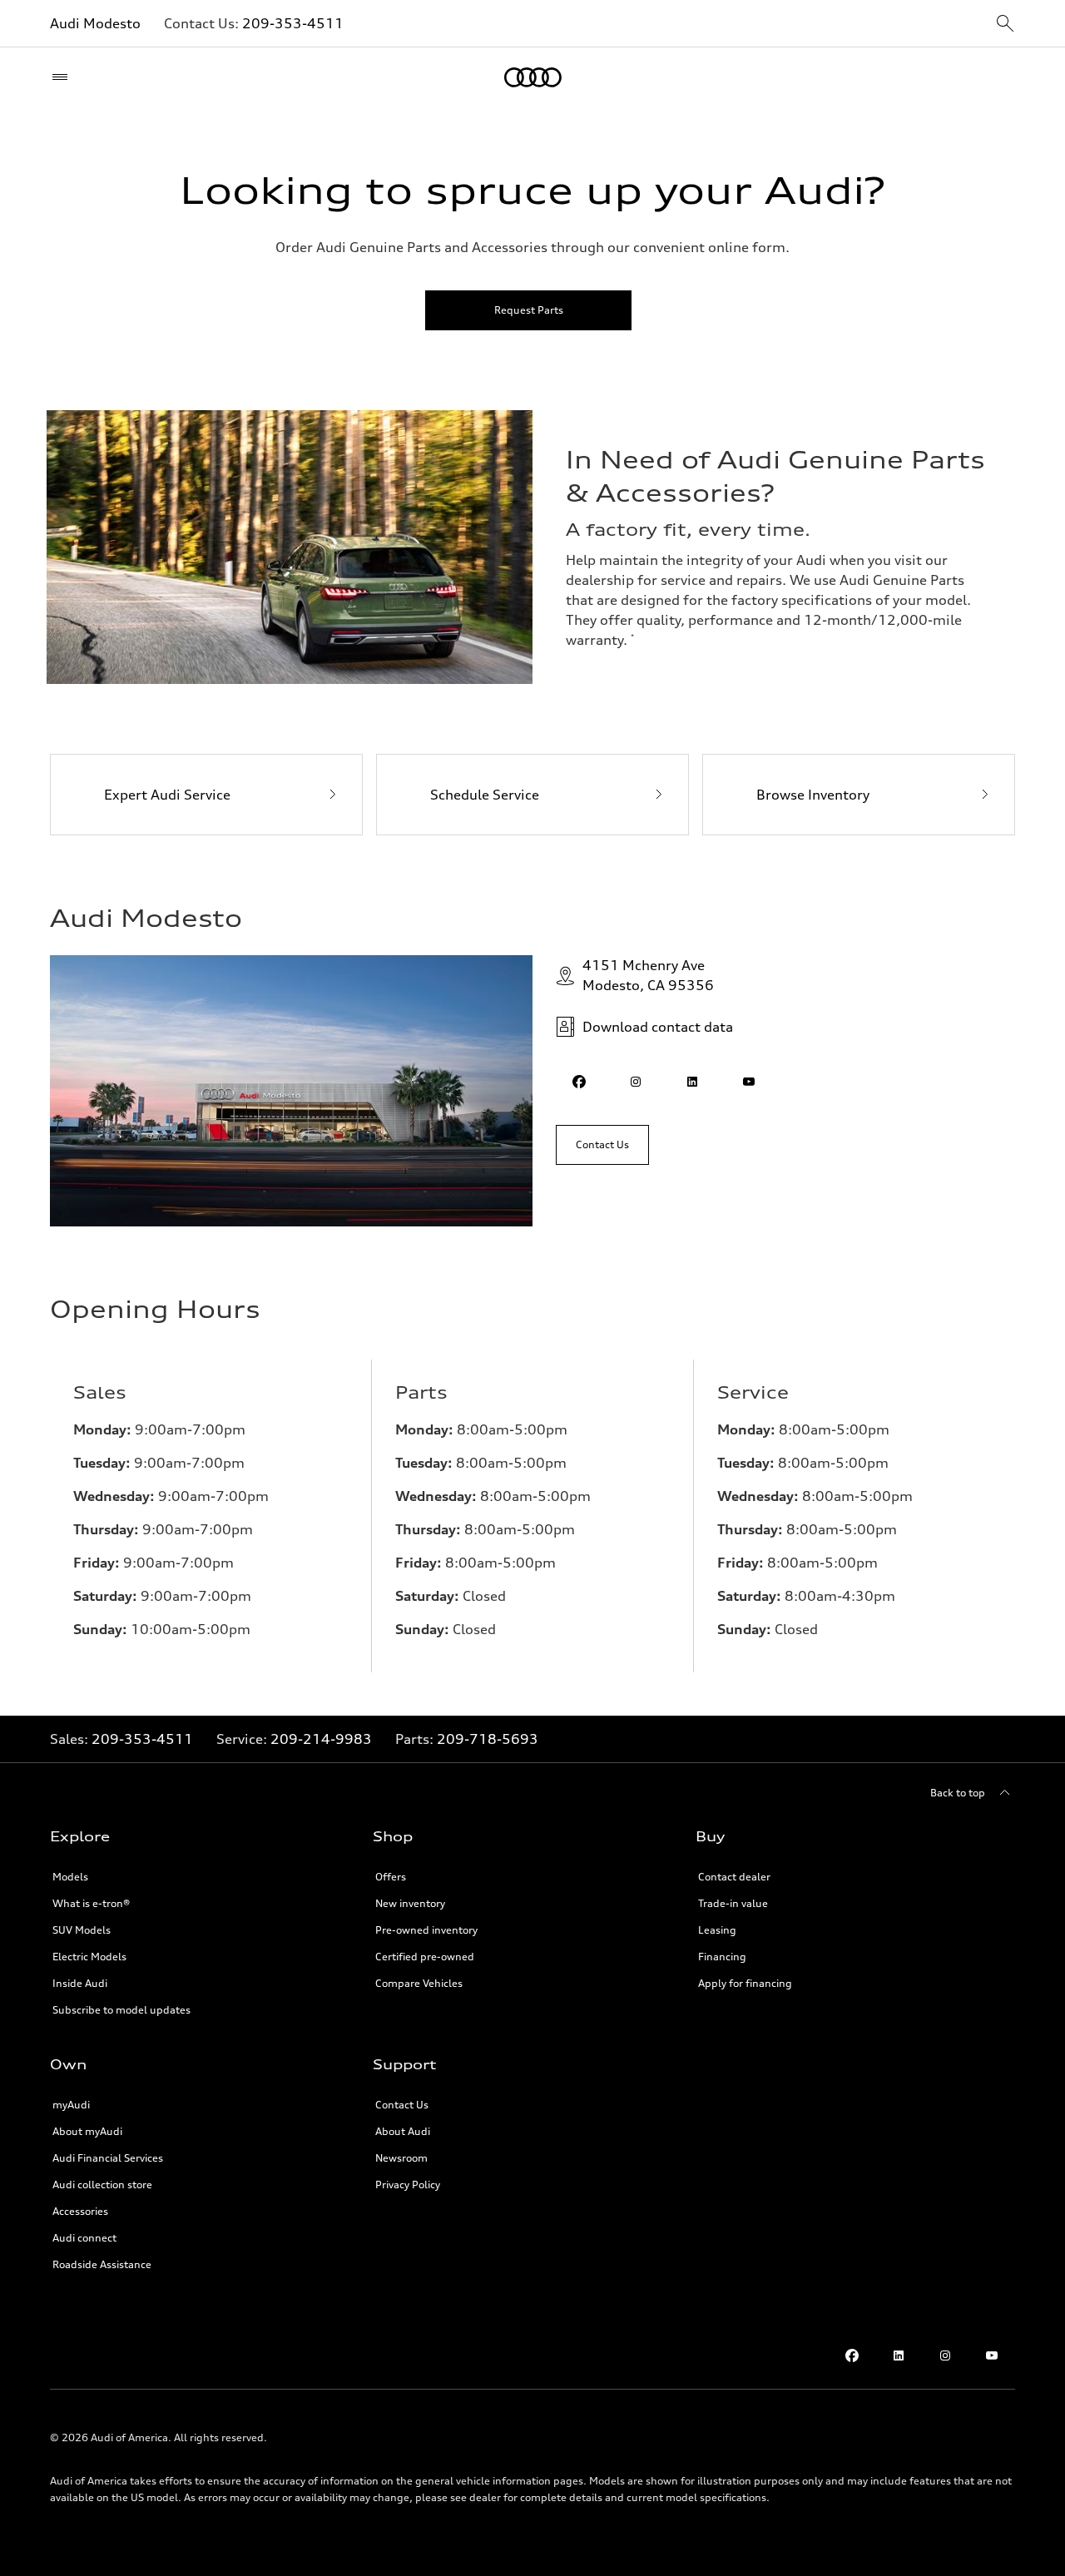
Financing (722, 1957)
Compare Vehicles (419, 1983)
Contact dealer (734, 1877)
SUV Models (82, 1930)
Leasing (717, 1930)
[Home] (533, 77)
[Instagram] (945, 2356)
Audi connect (84, 2238)
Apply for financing (745, 1983)
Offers (391, 1877)
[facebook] (579, 1082)
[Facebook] (852, 2356)
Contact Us (402, 2105)
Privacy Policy (408, 2185)
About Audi (403, 2131)
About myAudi (87, 2131)
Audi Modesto (95, 23)
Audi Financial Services (108, 2158)
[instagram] (636, 1082)
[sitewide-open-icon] (1005, 25)
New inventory (410, 1903)
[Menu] (64, 77)
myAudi (71, 2105)
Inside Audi (80, 1983)
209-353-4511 (293, 23)
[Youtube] (992, 2356)
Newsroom (401, 2158)
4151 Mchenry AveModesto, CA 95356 (648, 975)
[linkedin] (692, 1082)
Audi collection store (102, 2185)
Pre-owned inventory (426, 1930)
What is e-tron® (91, 1903)
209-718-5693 (488, 1739)
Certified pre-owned (425, 1957)
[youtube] (749, 1082)
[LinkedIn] (899, 2356)
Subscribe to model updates (121, 2010)
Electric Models (89, 1957)
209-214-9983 (321, 1739)
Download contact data (658, 1027)
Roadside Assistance (102, 2264)
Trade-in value (733, 1903)
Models (70, 1877)
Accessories (80, 2211)
